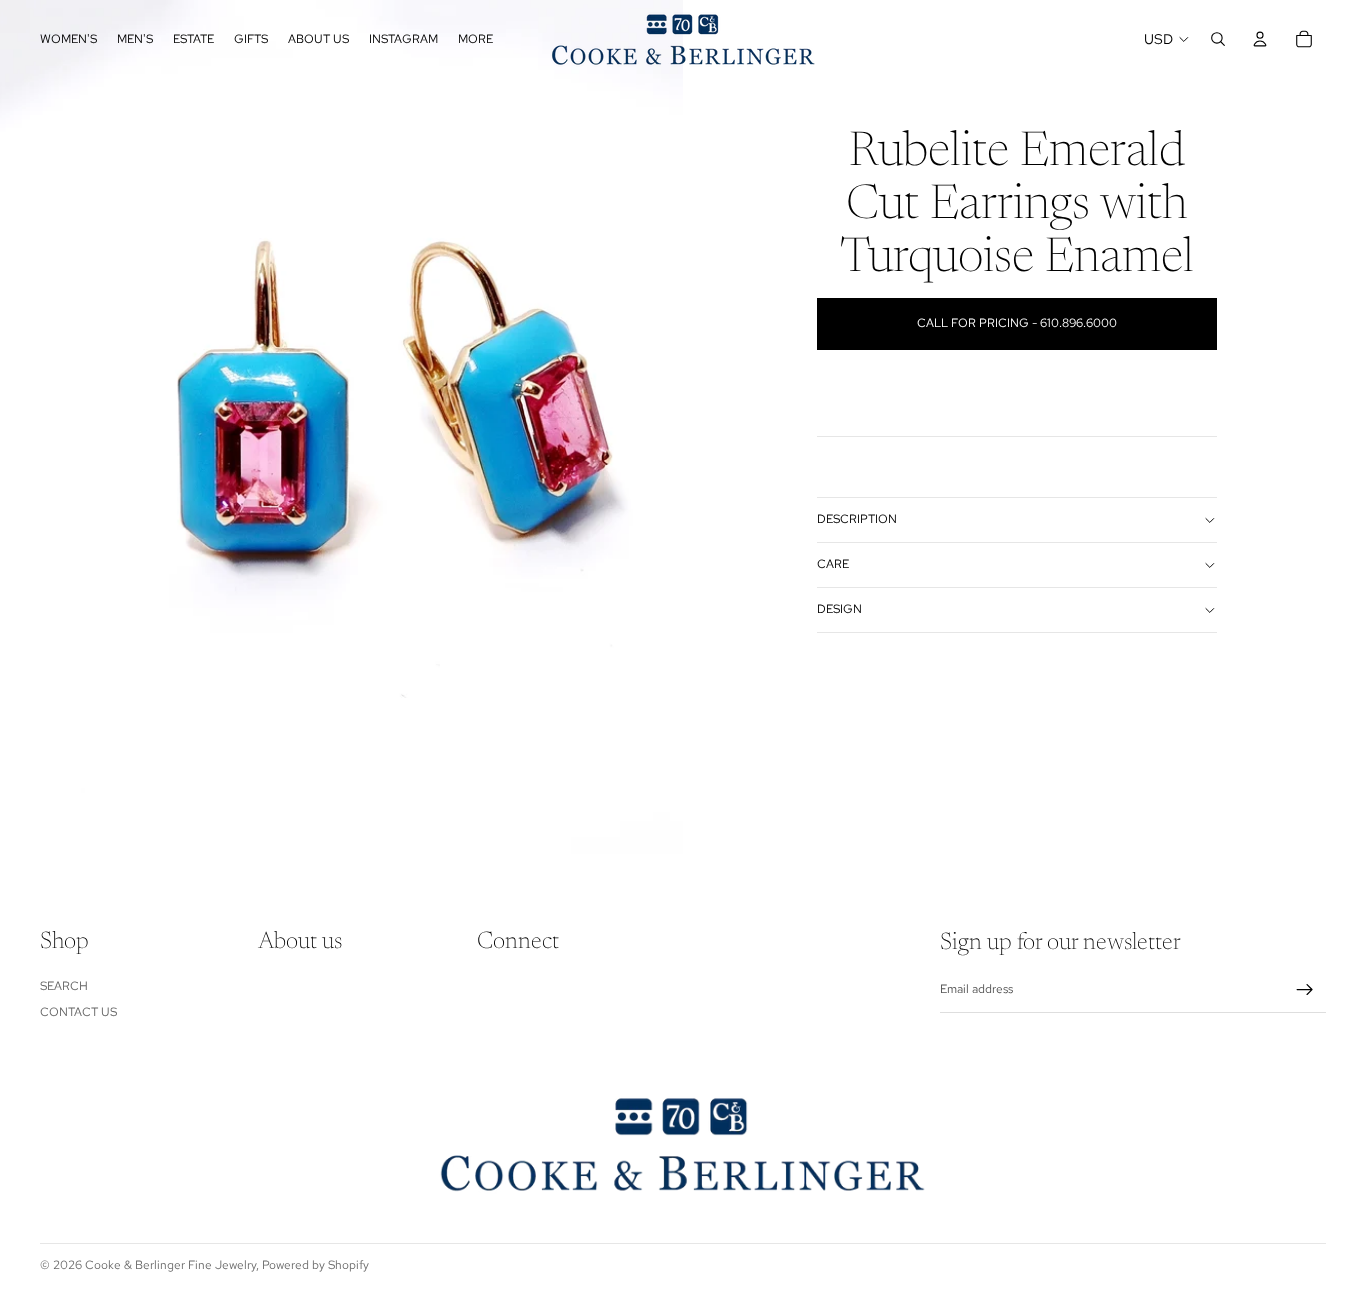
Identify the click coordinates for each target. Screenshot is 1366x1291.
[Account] (1260, 39)
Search (64, 986)
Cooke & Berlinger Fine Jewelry (170, 1265)
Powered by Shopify (315, 1265)
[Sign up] (1305, 990)
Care (833, 564)
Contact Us (78, 1012)
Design (839, 609)
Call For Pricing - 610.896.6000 (1017, 323)
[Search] (1218, 39)
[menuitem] (475, 39)
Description (857, 519)
